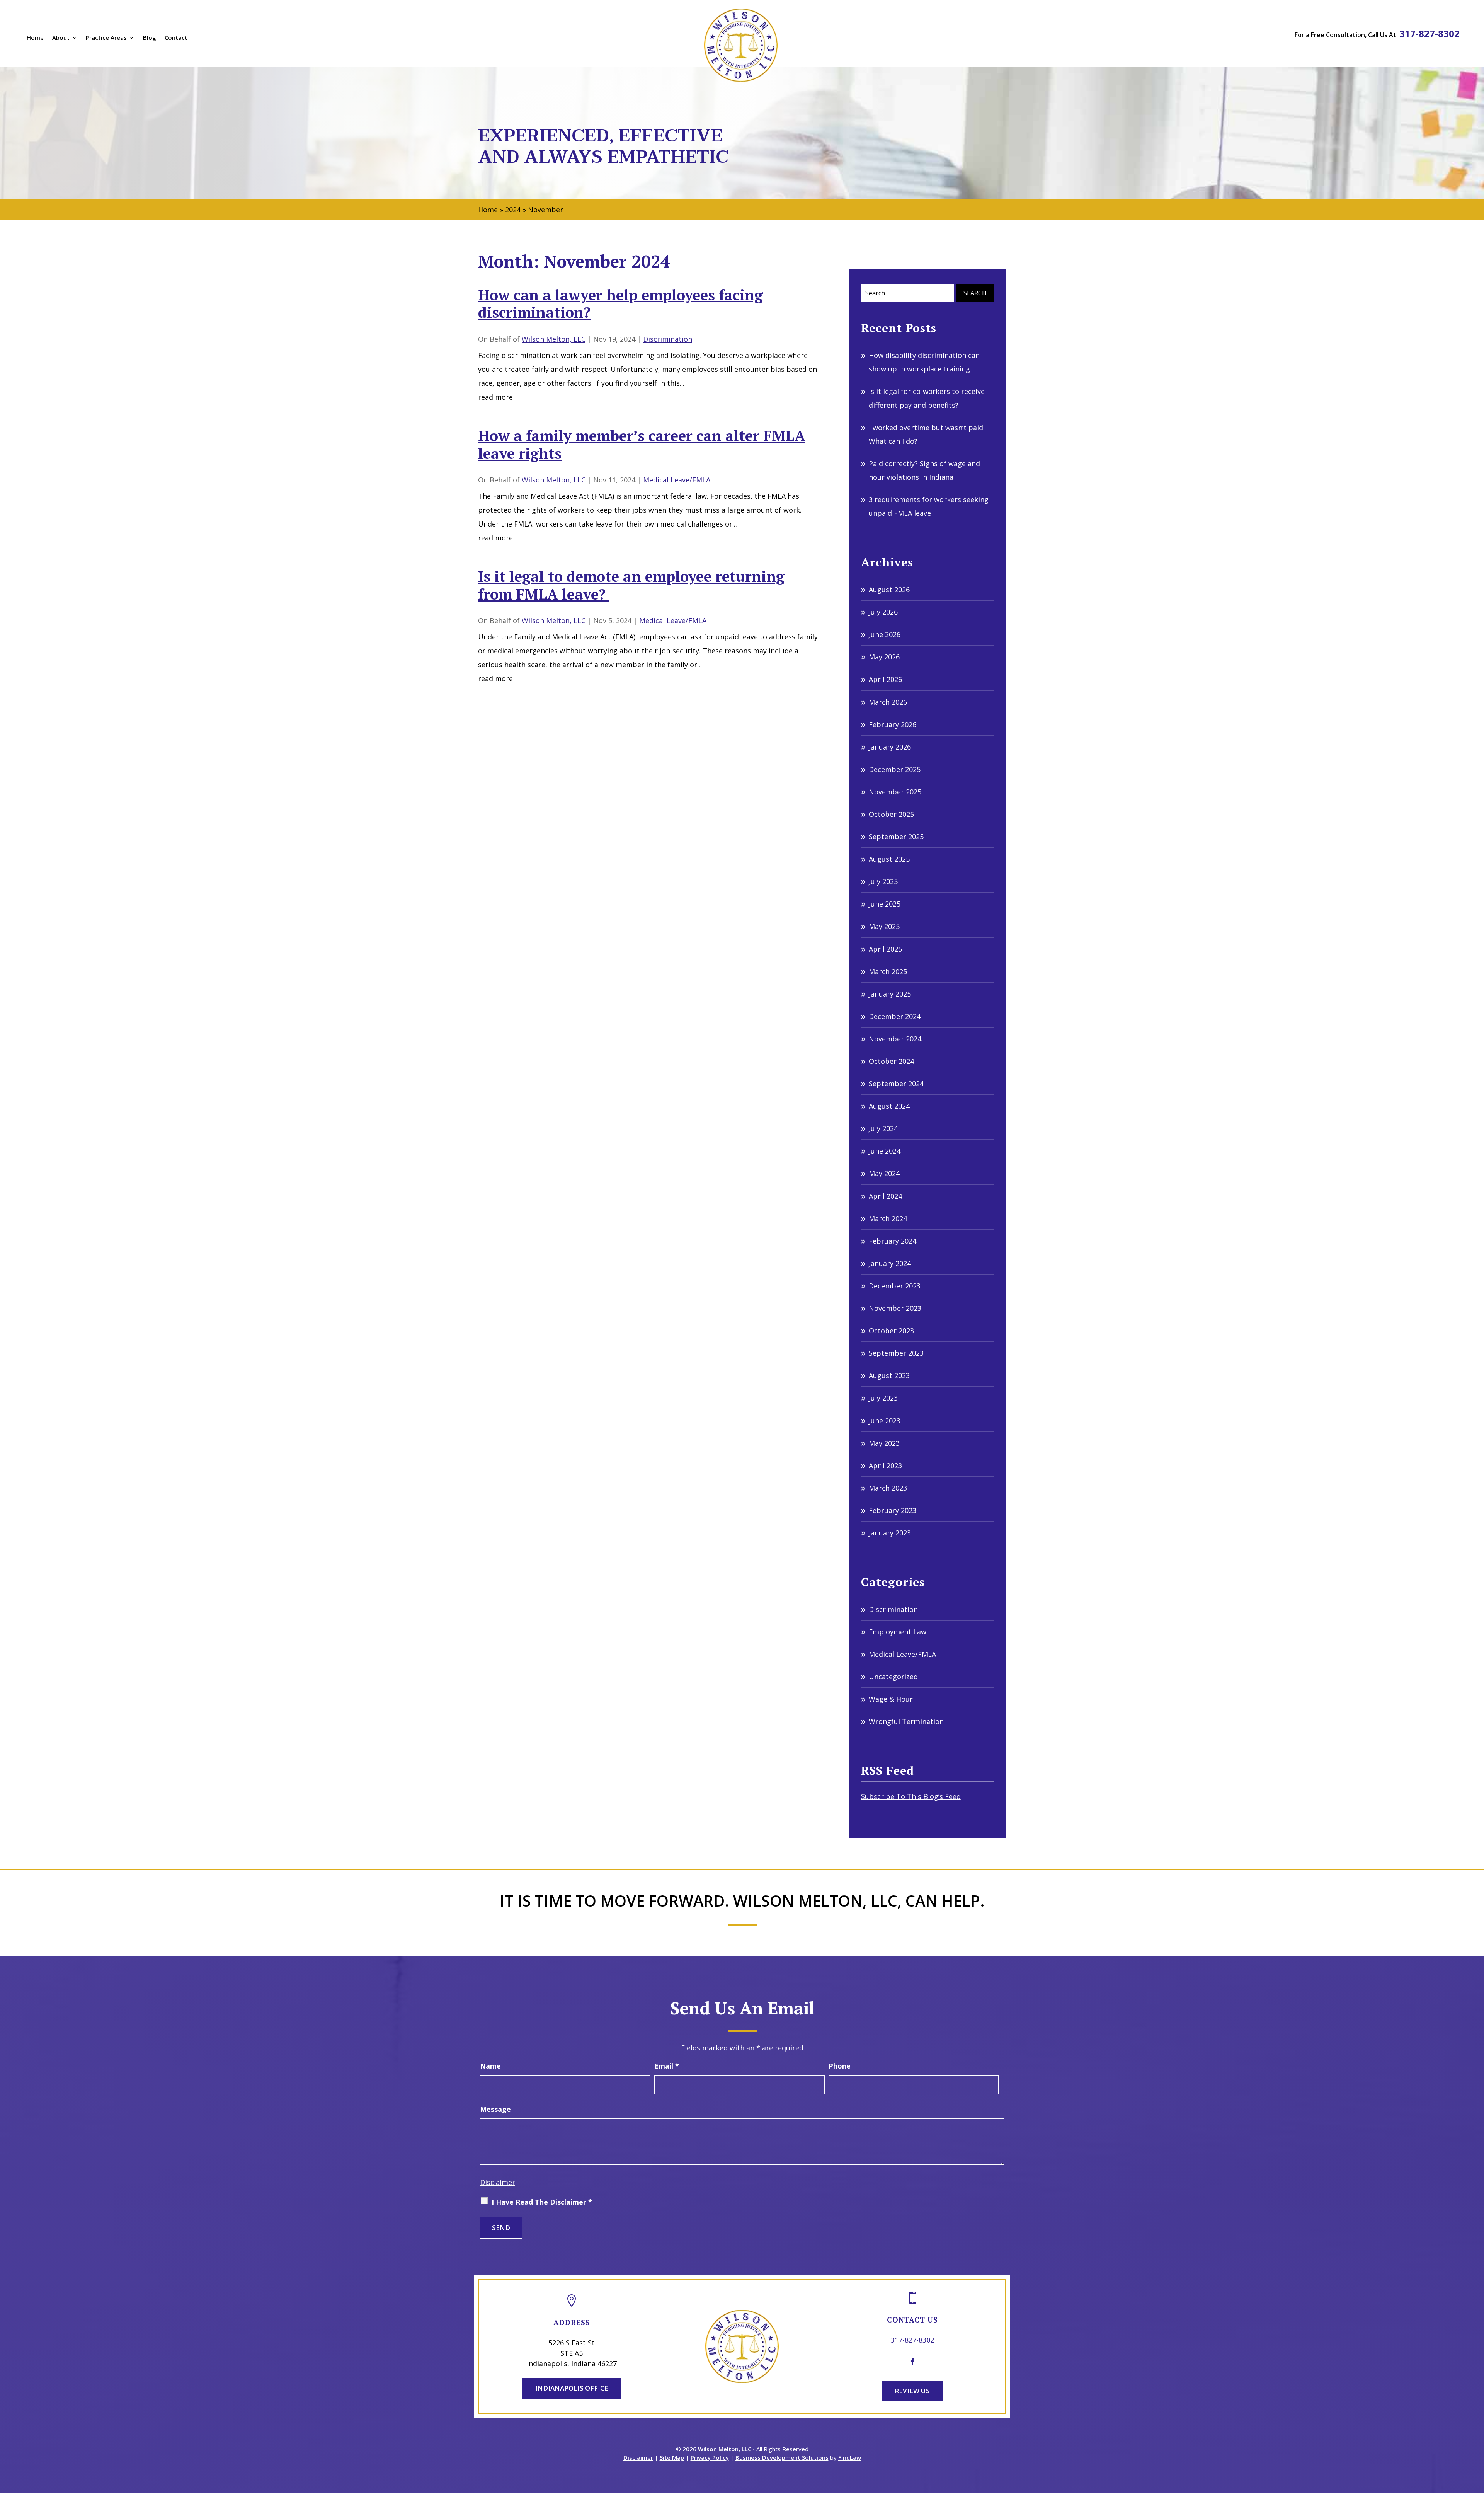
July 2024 (883, 1128)
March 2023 (888, 1488)
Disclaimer (498, 2182)
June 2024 (885, 1151)
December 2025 (895, 769)
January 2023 (890, 1533)
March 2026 (888, 702)
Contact (176, 38)
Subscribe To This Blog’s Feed (911, 1796)
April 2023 (885, 1465)
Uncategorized (893, 1677)
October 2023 (891, 1331)
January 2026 (890, 747)
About (61, 38)
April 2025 (885, 949)
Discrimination (668, 339)
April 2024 (885, 1196)
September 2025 (896, 837)
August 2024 (889, 1106)
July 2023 (883, 1398)
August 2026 (889, 590)
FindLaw (850, 2457)
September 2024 (896, 1084)
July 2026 (883, 612)
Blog (150, 38)
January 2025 (890, 994)
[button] (1476, 2437)
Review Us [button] (912, 2391)
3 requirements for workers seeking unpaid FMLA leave (929, 506)
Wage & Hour (891, 1699)
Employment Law (898, 1632)
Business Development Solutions (782, 2457)
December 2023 (895, 1286)
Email (667, 2066)
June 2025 (885, 904)
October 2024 (891, 1061)
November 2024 (895, 1039)
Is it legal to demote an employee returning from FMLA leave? (631, 585)
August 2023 (889, 1375)
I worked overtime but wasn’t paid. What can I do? (927, 434)
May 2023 (884, 1443)
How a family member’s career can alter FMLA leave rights (642, 445)
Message (495, 2109)
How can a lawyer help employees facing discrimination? (620, 304)
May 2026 (884, 657)
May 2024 (884, 1173)
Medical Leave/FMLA (677, 480)
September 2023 (896, 1353)
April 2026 (885, 679)
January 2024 (890, 1263)
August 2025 (889, 859)
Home (35, 38)
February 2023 (893, 1510)
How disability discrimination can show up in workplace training (924, 362)
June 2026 (885, 634)
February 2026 (893, 724)
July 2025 (883, 881)
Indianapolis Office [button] (572, 2388)
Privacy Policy (710, 2457)
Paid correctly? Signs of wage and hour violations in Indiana (924, 470)
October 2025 (891, 814)
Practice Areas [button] (106, 38)
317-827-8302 (1430, 33)
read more (495, 397)
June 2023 (885, 1421)
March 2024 (888, 1218)
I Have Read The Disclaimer (542, 2202)
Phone (840, 2066)
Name (490, 2066)
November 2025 (895, 792)
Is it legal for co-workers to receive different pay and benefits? (927, 398)
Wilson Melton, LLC (554, 339)
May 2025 (884, 926)
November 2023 (895, 1308)
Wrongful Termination (906, 1721)
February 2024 (893, 1241)
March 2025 (888, 971)
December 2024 (895, 1016)
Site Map (672, 2457)
